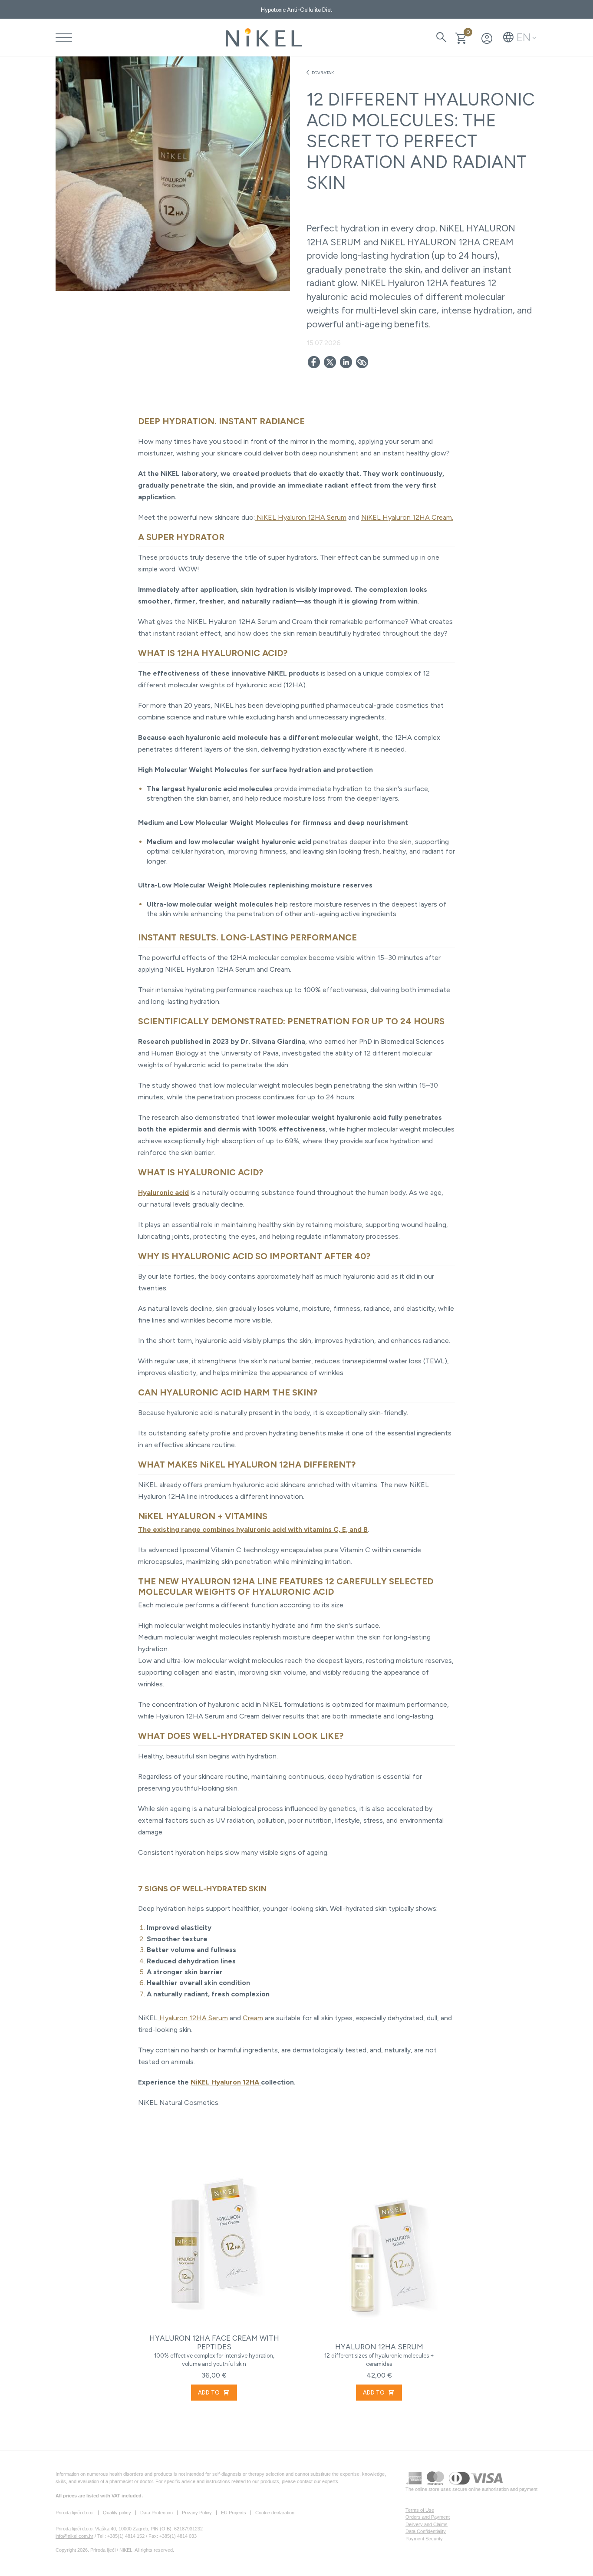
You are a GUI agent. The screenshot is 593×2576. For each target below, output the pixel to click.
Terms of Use (420, 2510)
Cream (253, 2018)
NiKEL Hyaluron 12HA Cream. (407, 517)
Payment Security (424, 2539)
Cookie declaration (275, 2513)
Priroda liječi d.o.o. (75, 2513)
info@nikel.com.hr (74, 2536)
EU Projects (234, 2513)
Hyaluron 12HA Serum (193, 2018)
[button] (520, 37)
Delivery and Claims (427, 2524)
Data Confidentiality (426, 2531)
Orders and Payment (428, 2517)
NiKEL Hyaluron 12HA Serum (301, 517)
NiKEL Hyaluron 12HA (226, 2082)
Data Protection (156, 2513)
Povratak (320, 73)
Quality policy (117, 2513)
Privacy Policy (197, 2513)
